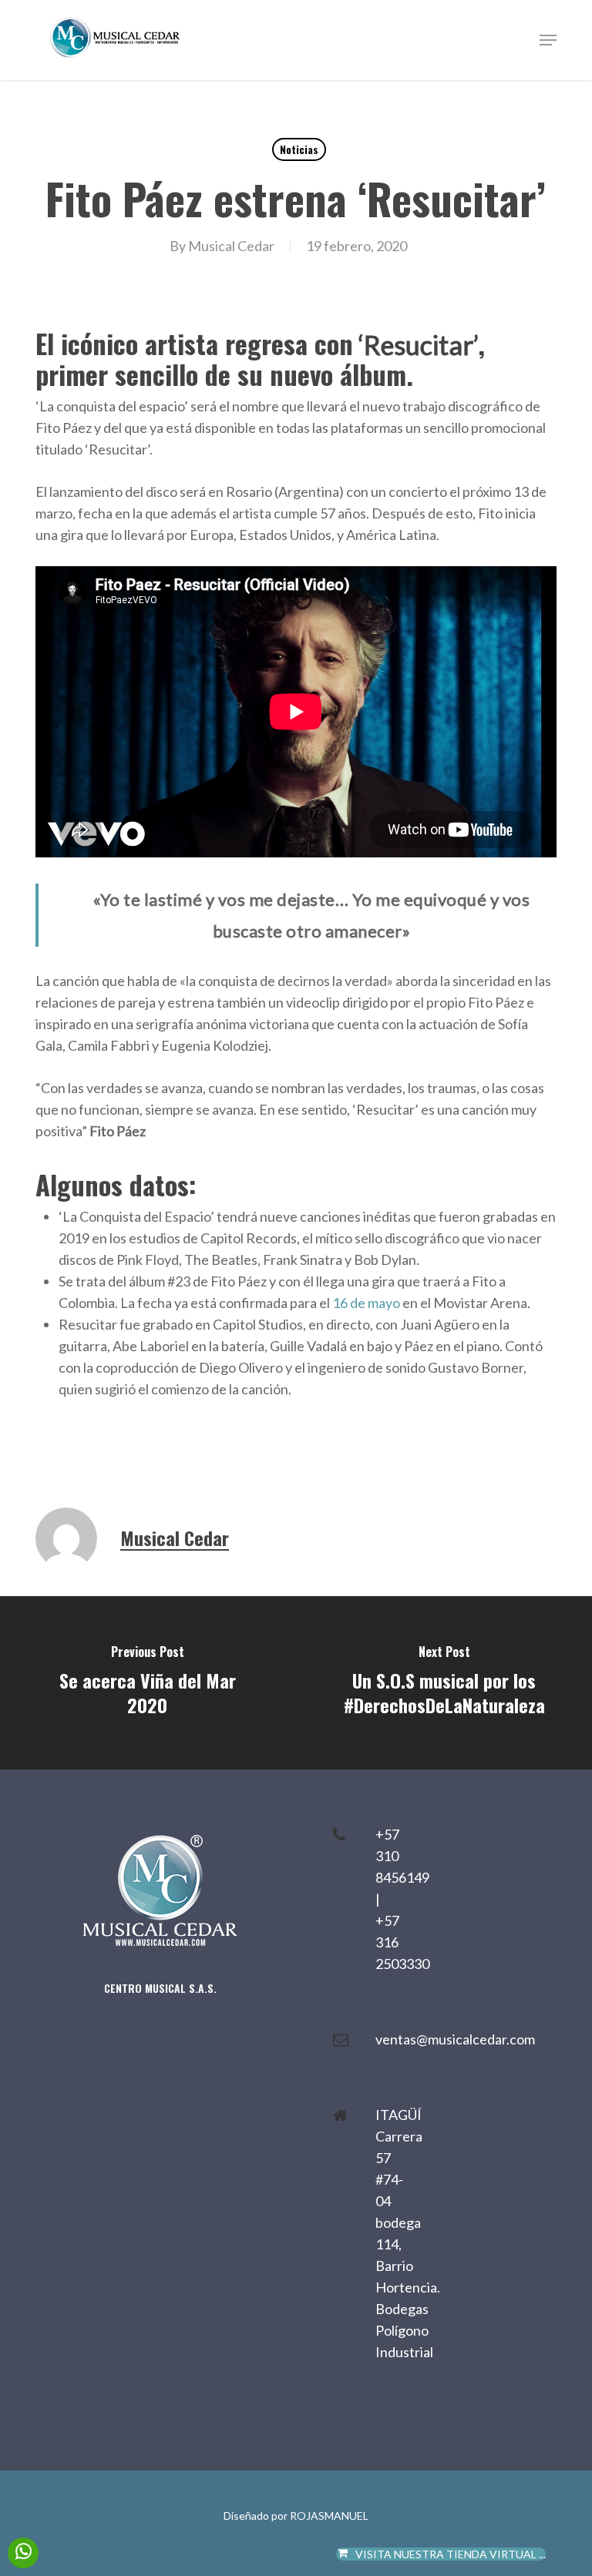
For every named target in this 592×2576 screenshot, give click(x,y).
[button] (548, 40)
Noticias (299, 149)
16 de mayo (366, 1303)
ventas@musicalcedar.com (455, 2039)
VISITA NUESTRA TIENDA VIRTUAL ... (451, 2554)
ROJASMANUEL (329, 2516)
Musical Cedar (231, 246)
